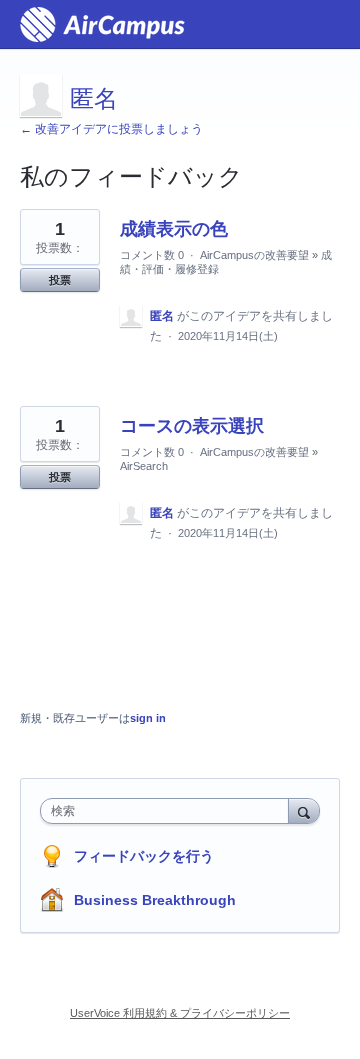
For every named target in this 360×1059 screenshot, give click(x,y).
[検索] (304, 810)
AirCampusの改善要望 (254, 255)
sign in (148, 718)
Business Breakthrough (155, 900)
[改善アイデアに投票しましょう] (102, 24)
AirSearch (144, 466)
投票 (60, 280)
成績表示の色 (174, 229)
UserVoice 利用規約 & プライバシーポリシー (180, 1013)
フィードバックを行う (144, 856)
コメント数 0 (152, 255)
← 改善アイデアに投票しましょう (111, 129)
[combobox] (169, 811)
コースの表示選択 (192, 426)
